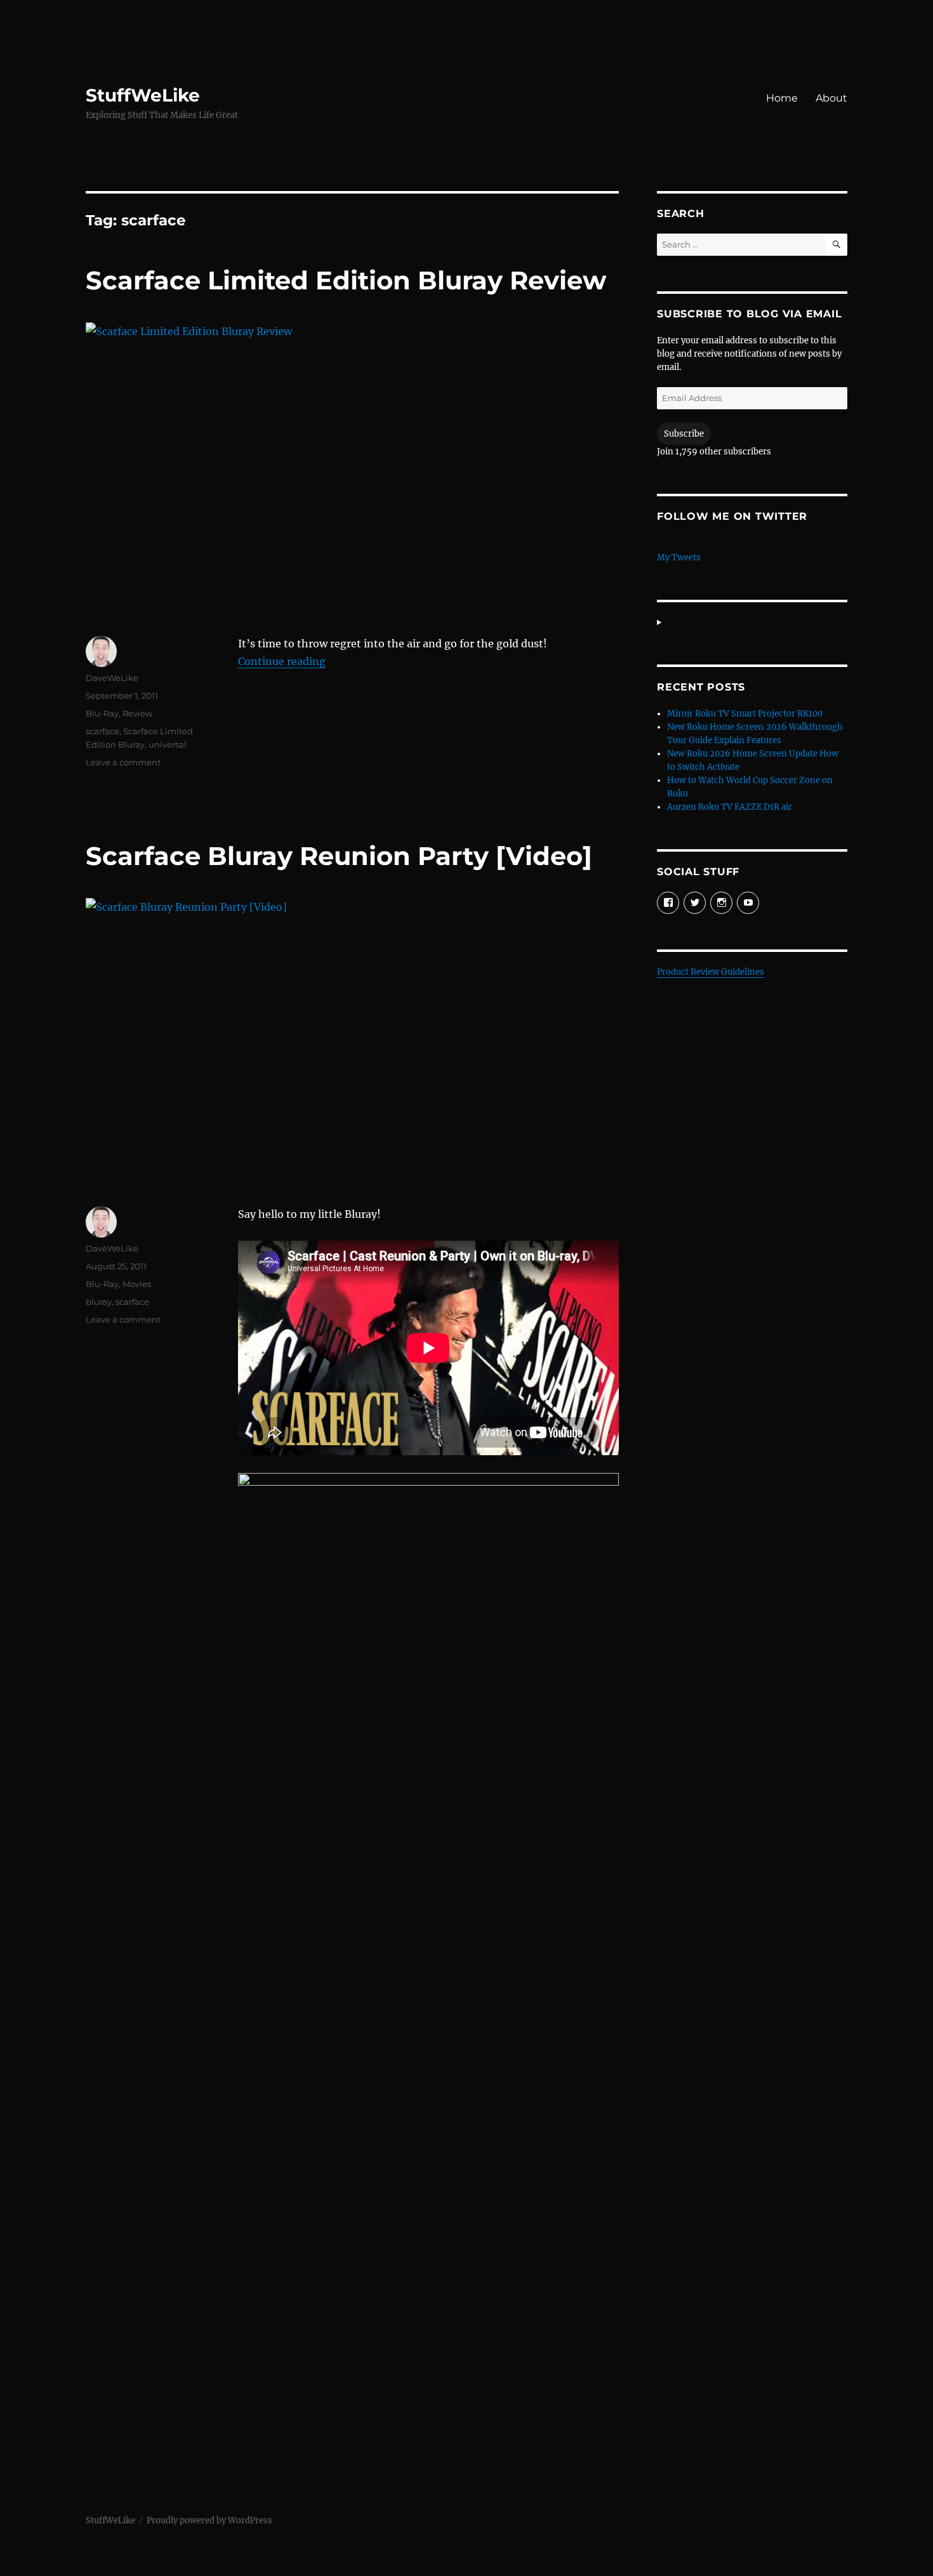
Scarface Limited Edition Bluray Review (346, 280)
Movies (137, 1284)
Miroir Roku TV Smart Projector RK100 (745, 714)
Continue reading (282, 661)
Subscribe (684, 434)
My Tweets (679, 558)
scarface (103, 731)
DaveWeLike (112, 678)
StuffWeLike (143, 95)
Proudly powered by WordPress (209, 2520)
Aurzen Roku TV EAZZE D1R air (730, 807)
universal (168, 744)
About (831, 98)
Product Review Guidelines (711, 972)
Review (137, 713)
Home (782, 98)
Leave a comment (123, 762)
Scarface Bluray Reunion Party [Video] (339, 856)
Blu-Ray (102, 713)
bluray (99, 1302)
